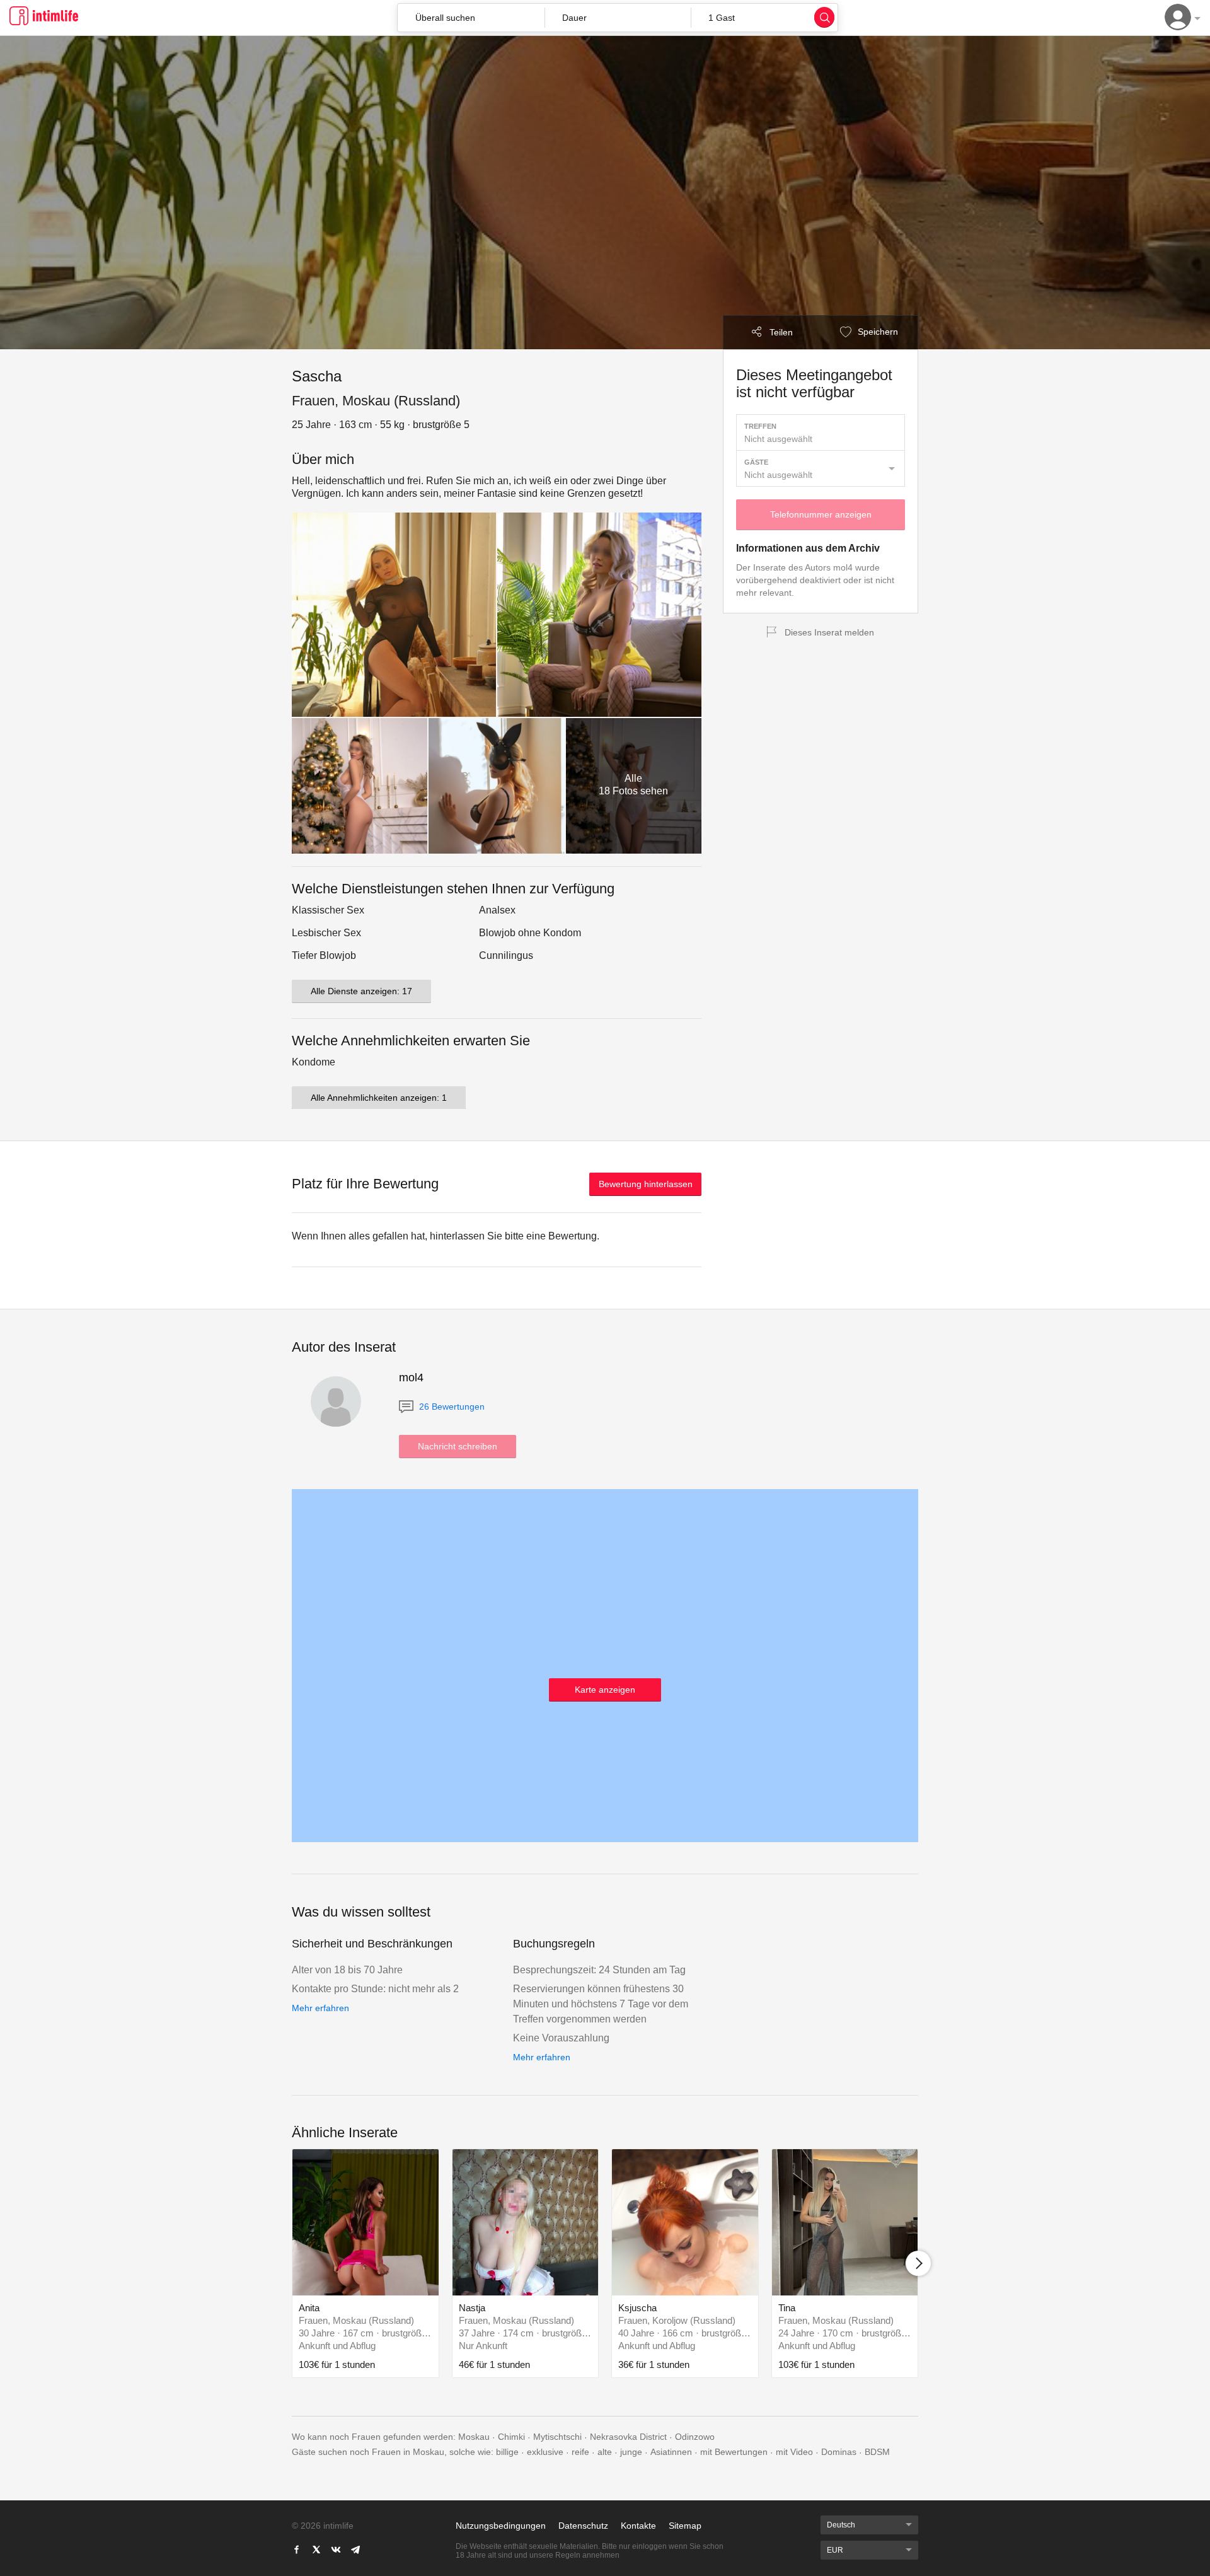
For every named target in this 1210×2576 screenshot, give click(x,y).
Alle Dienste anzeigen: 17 (361, 991)
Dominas (839, 2452)
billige (507, 2452)
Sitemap (685, 2526)
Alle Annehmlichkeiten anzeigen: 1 (379, 1098)
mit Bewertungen (734, 2452)
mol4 (411, 1378)
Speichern (877, 332)
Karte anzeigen (605, 1690)
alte (605, 2452)
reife (580, 2452)
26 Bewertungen (451, 1407)
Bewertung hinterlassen (646, 1184)
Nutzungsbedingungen (501, 2526)
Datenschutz (583, 2526)
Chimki (511, 2437)
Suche (824, 17)
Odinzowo (695, 2437)
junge (631, 2452)
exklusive (545, 2452)
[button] (618, 18)
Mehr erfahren (320, 2008)
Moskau (474, 2437)
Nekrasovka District (628, 2437)
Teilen (781, 332)
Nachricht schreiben (458, 1446)
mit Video (794, 2452)
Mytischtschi (557, 2437)
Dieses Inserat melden (829, 632)
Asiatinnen (671, 2452)
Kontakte (638, 2526)
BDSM (877, 2452)
